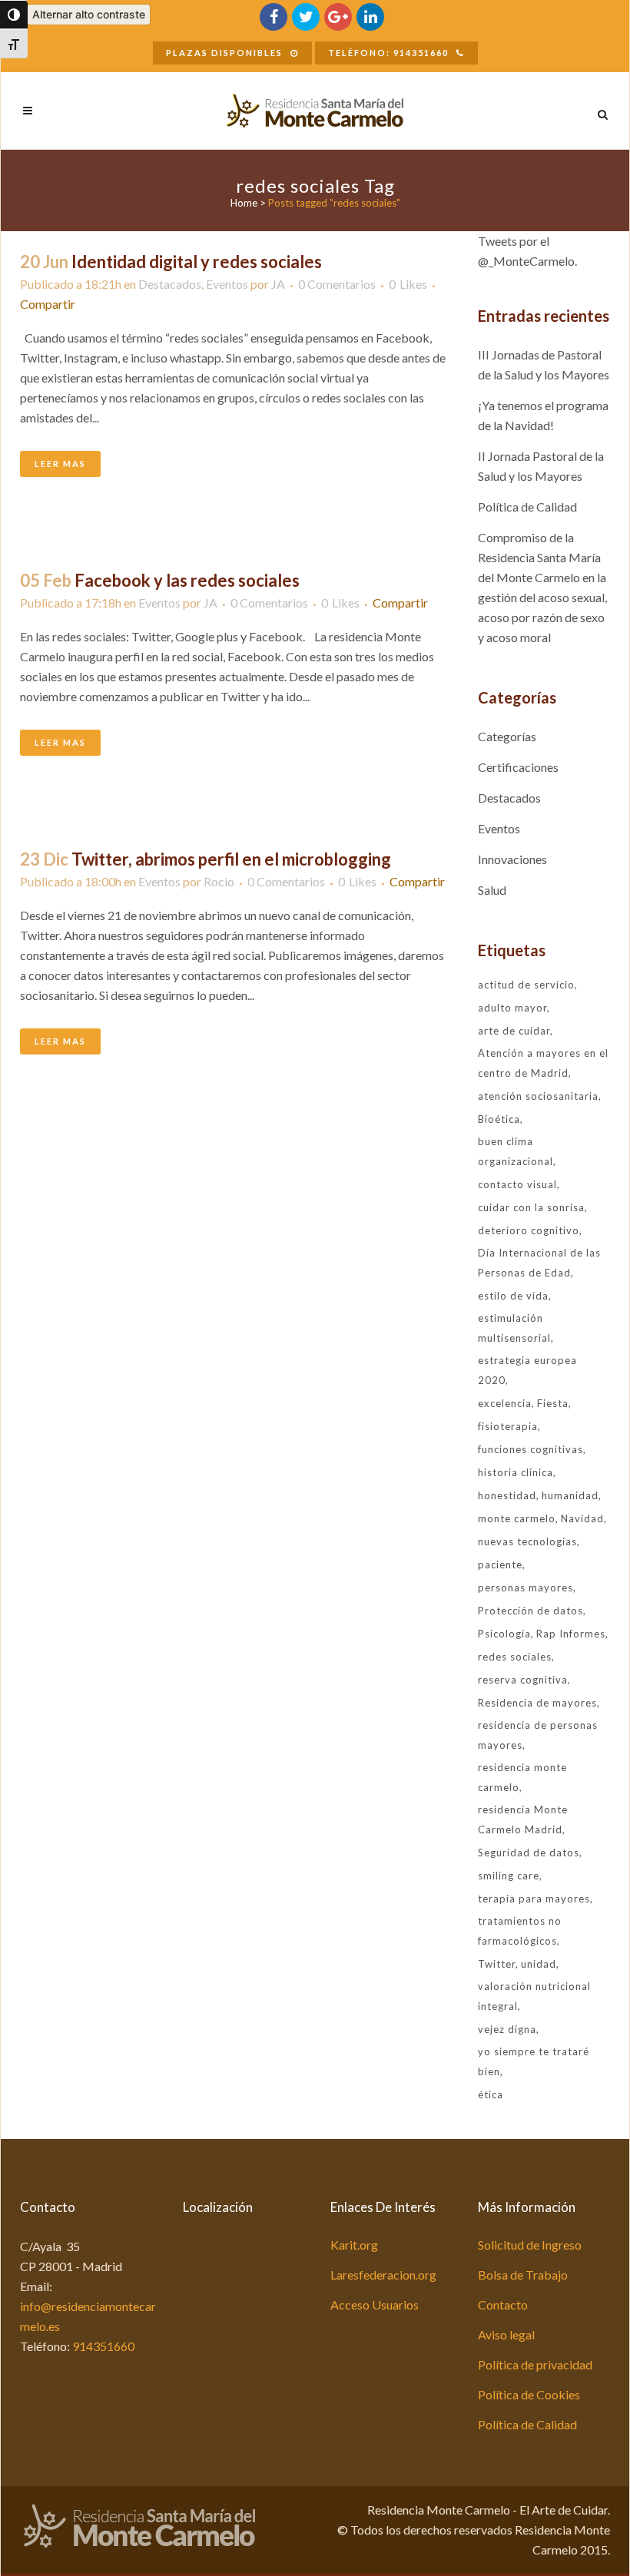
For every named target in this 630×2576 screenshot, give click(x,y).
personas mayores (526, 1588)
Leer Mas (60, 464)
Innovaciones (512, 859)
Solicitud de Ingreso (530, 2245)
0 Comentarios (337, 284)
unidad (539, 1964)
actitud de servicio (526, 985)
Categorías (507, 736)
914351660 (103, 2346)
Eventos (227, 284)
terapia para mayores (534, 1899)
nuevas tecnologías (527, 1541)
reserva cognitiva (523, 1680)
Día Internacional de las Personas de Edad (539, 1263)
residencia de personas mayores (538, 1735)
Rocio (219, 881)
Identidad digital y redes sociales (197, 262)
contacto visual (517, 1184)
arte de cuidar (514, 1031)
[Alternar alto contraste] (14, 15)
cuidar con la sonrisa (531, 1207)
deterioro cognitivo (529, 1230)
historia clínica (516, 1472)
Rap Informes (571, 1634)
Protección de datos (531, 1611)
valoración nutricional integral (534, 1996)
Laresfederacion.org (383, 2275)
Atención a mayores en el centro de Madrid (543, 1063)
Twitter (497, 1964)
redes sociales (515, 1657)
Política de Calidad (527, 507)
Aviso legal (506, 2334)
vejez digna (507, 2029)
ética (491, 2094)
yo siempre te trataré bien (534, 2061)
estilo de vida (513, 1296)
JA (278, 284)
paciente (500, 1564)
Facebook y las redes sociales (187, 580)
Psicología (504, 1634)
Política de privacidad (535, 2364)
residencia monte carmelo (522, 1777)
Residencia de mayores (537, 1703)
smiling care (509, 1876)
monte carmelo (517, 1518)
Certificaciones (518, 767)
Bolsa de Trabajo (523, 2275)
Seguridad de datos (529, 1853)
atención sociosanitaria (538, 1096)
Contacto (503, 2304)
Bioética (499, 1119)
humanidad (570, 1495)
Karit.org (354, 2245)
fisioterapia (508, 1426)
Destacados (170, 284)
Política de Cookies (529, 2394)
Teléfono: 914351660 (388, 53)
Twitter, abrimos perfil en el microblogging (231, 859)
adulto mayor (512, 1008)
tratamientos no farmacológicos (520, 1931)
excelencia (505, 1403)
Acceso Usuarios (375, 2304)
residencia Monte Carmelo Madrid (523, 1819)
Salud (492, 890)
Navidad (582, 1518)
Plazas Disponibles (224, 53)
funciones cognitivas (531, 1449)
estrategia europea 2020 (527, 1370)
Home (244, 203)
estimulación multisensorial (514, 1328)
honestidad (507, 1495)
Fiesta (553, 1403)
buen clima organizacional (516, 1151)
